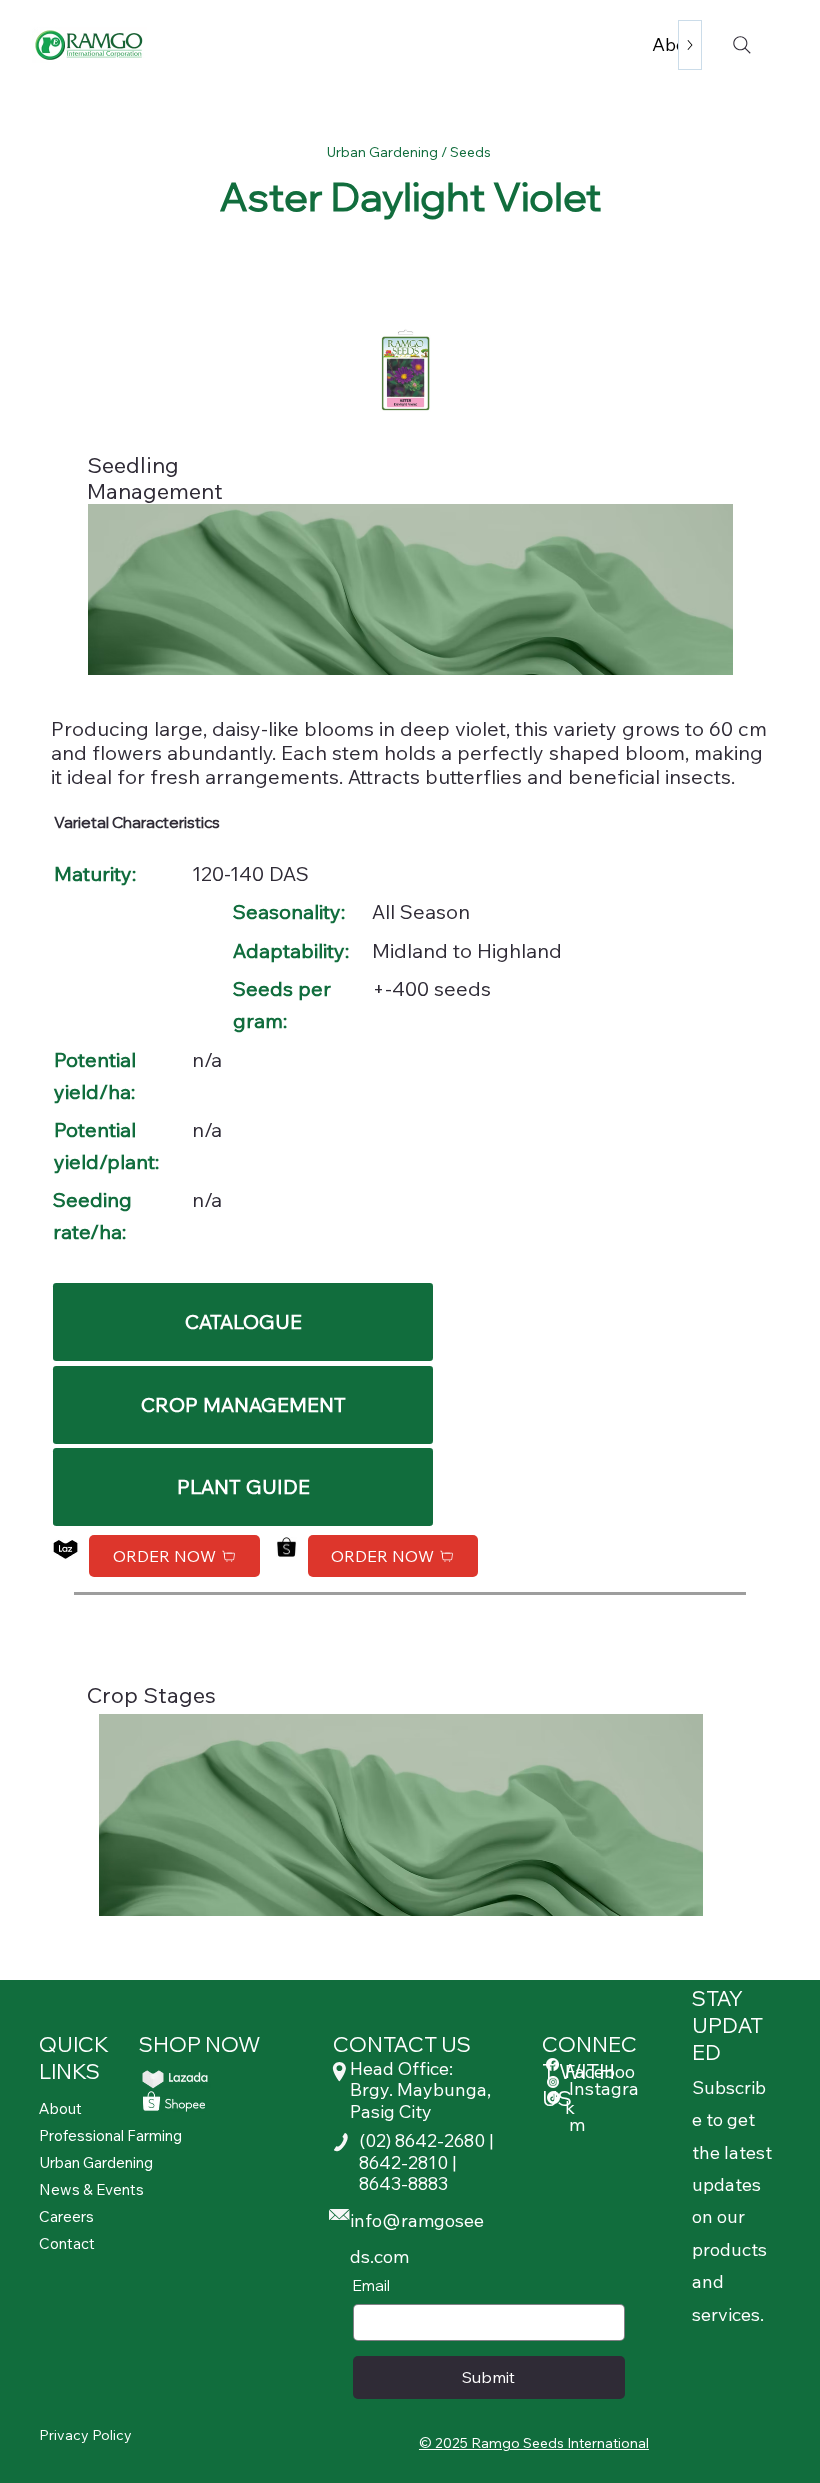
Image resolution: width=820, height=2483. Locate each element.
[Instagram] (553, 2082)
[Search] (742, 45)
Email (371, 2285)
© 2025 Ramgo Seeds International (534, 2443)
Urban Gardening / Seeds (410, 152)
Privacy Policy (85, 2435)
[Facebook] (552, 2064)
